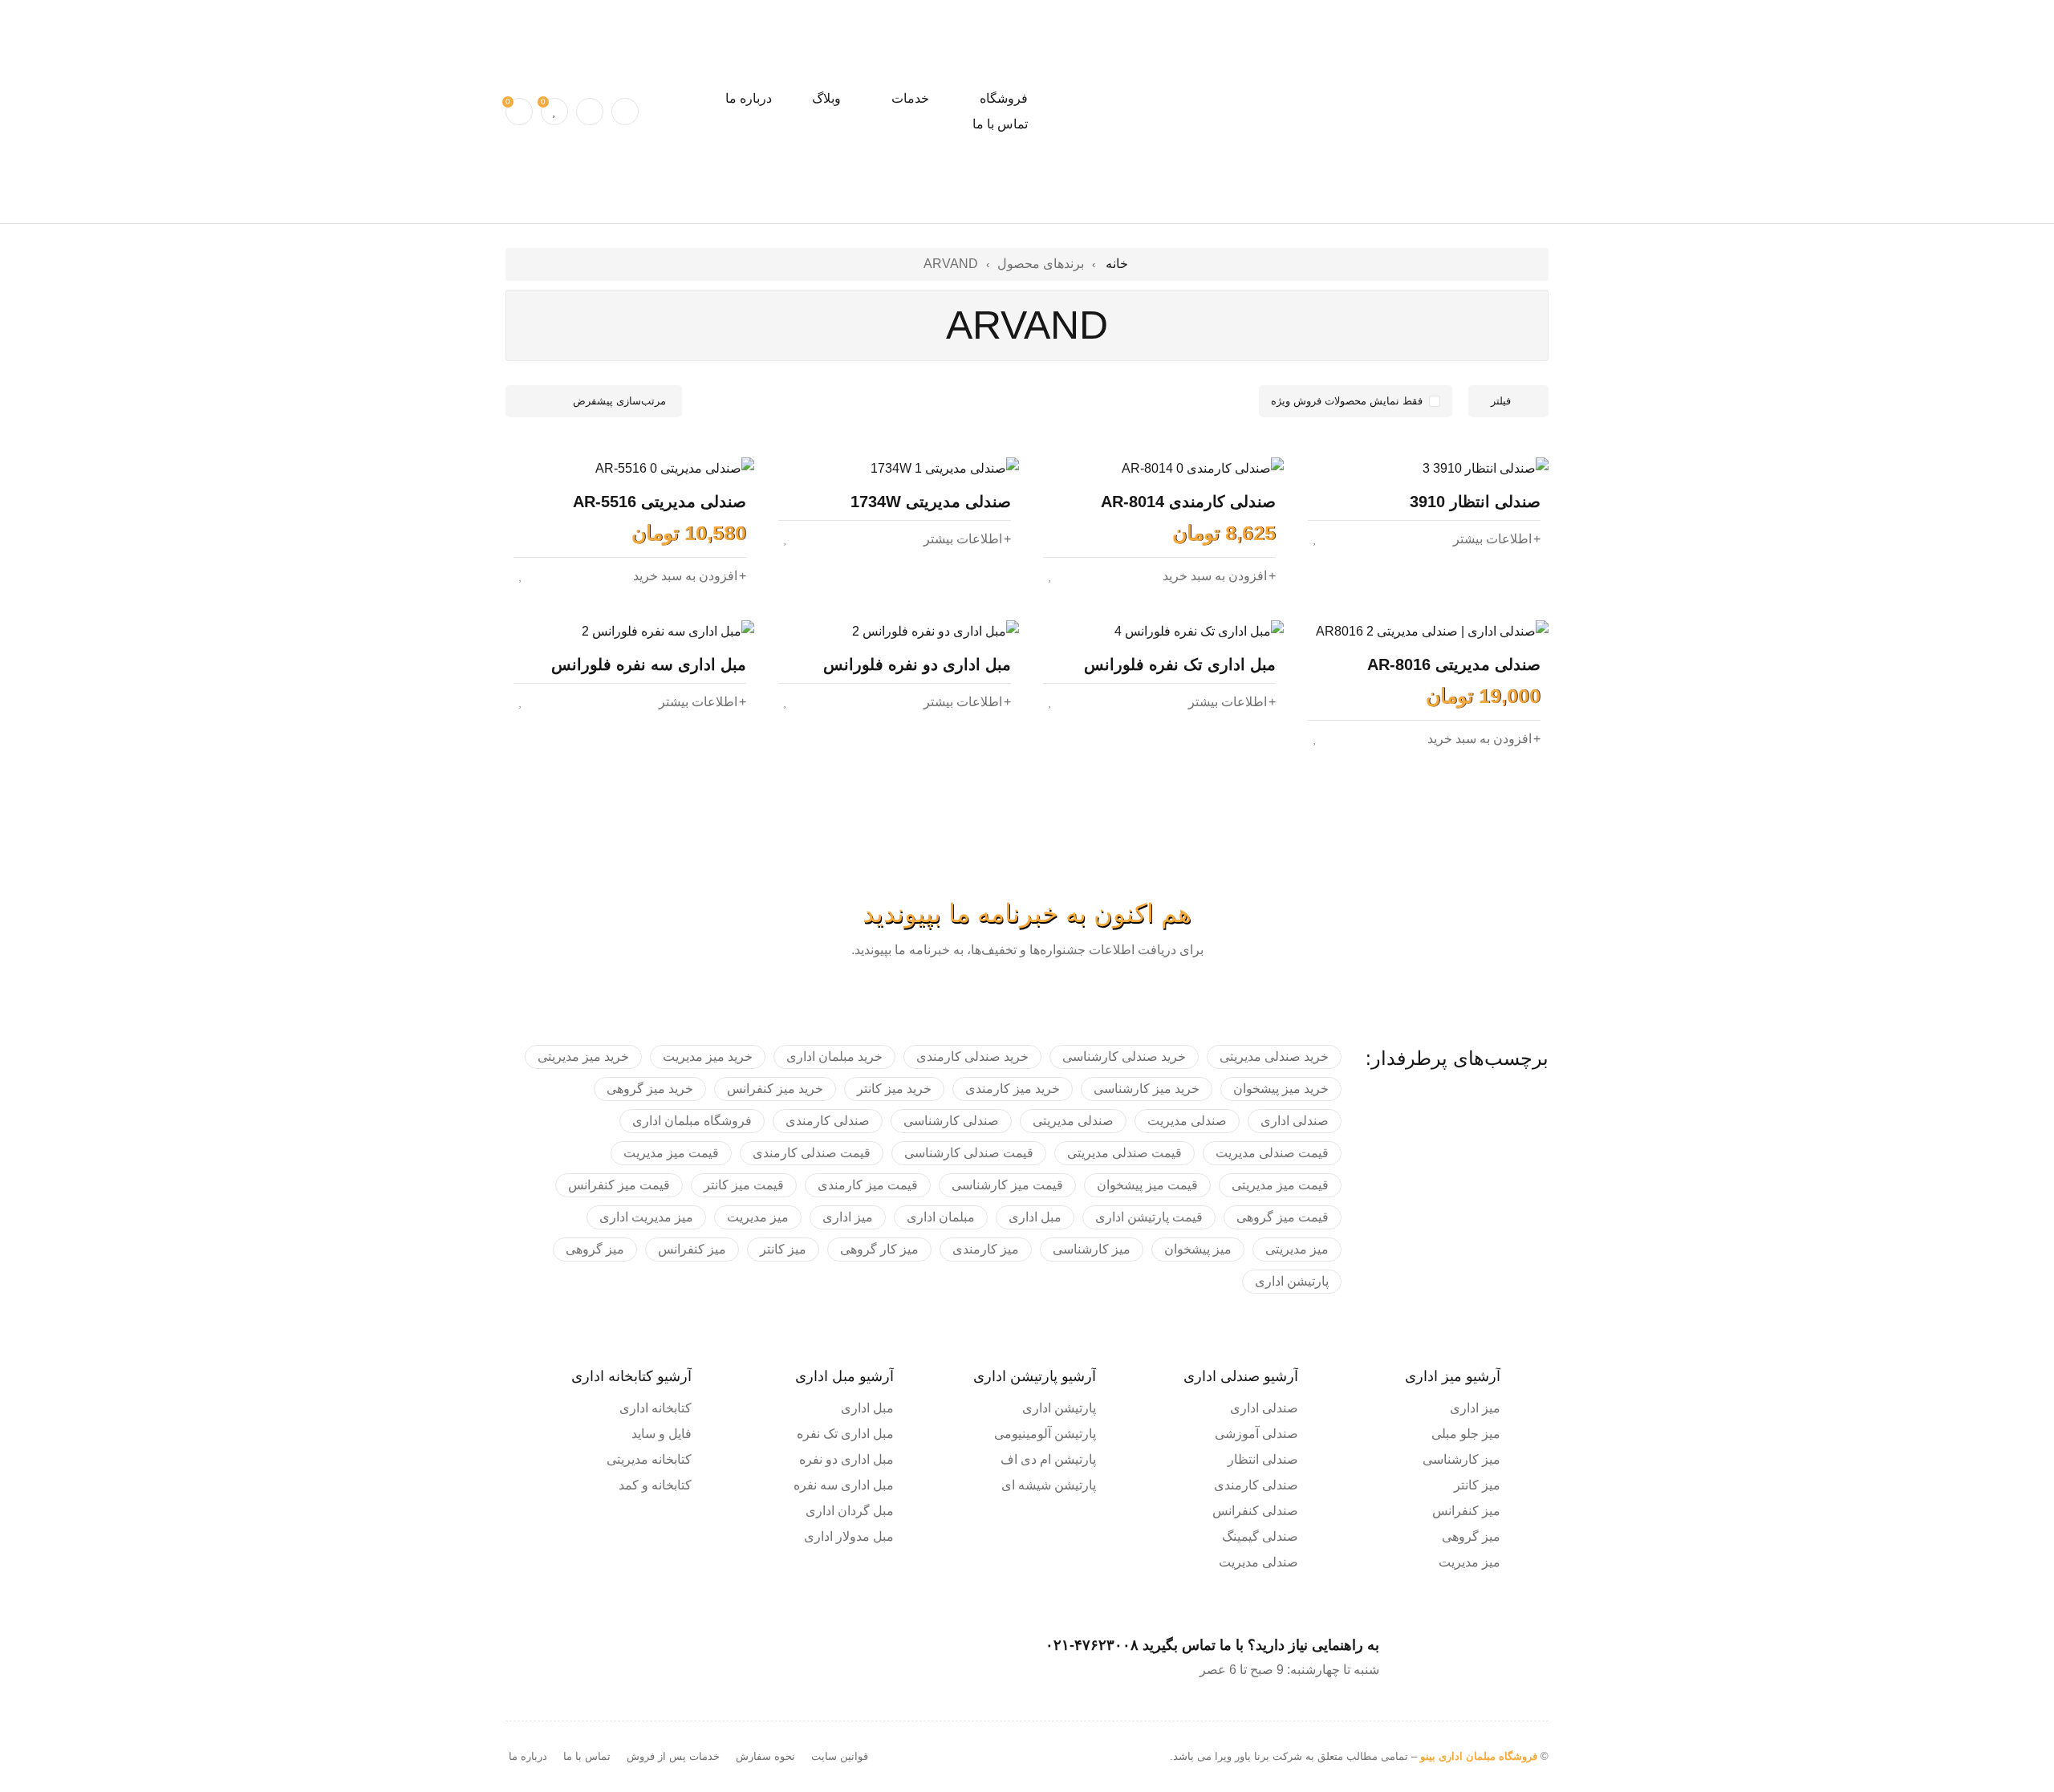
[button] (1219, 576)
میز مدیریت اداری (646, 1217)
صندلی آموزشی (1256, 1434)
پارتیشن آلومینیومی (1045, 1434)
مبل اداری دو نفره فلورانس (917, 664)
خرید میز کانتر (894, 1089)
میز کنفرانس (692, 1249)
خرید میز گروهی (650, 1089)
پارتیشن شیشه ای (1049, 1485)
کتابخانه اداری (656, 1408)
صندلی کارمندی (828, 1121)
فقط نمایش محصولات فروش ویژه (1347, 401)
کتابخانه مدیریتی (649, 1459)
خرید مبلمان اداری (834, 1057)
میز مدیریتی (1297, 1249)
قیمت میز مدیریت (671, 1153)
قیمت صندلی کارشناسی (969, 1153)
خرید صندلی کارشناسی (1124, 1057)
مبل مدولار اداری (849, 1536)
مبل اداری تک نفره (845, 1434)
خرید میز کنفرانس (775, 1089)
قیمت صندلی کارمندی (812, 1153)
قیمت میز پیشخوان (1147, 1185)
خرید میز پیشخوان (1281, 1089)
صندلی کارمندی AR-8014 (1188, 502)
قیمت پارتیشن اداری (1149, 1217)
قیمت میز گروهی (1283, 1217)
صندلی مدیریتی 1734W (931, 502)
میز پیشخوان (1198, 1249)
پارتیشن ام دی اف (1048, 1459)
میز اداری (848, 1217)
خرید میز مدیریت (708, 1057)
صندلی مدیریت (1187, 1121)
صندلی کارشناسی (951, 1121)
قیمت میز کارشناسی (1007, 1185)
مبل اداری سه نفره (844, 1485)
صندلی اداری (1295, 1121)
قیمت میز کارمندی (868, 1185)
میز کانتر (783, 1249)
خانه (1117, 264)
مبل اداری (1035, 1217)
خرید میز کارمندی (1013, 1089)
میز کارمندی (986, 1249)
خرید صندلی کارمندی (972, 1057)
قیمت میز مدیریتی (1280, 1185)
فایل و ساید (662, 1434)
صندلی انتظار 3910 (1475, 502)
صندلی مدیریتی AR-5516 (660, 502)
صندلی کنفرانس (1255, 1511)
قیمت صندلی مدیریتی (1124, 1153)
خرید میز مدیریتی (583, 1057)
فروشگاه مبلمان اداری (692, 1121)
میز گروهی (595, 1249)
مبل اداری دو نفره (846, 1459)
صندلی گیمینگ (1260, 1536)
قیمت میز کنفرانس (619, 1185)
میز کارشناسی (1092, 1249)
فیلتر (1501, 401)
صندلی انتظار (1263, 1459)
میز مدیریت (758, 1217)
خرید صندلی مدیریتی (1274, 1057)
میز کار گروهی (879, 1249)
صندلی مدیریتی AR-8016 (1454, 664)
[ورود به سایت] (590, 112)
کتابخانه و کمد (655, 1485)
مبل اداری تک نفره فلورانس (1180, 664)
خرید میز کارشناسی (1147, 1089)
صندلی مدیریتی (1073, 1121)
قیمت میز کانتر (744, 1185)
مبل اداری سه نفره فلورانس (649, 664)
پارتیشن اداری (1292, 1281)
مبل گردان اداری (850, 1511)
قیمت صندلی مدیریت (1272, 1153)
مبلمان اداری (941, 1217)
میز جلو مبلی (1466, 1434)
